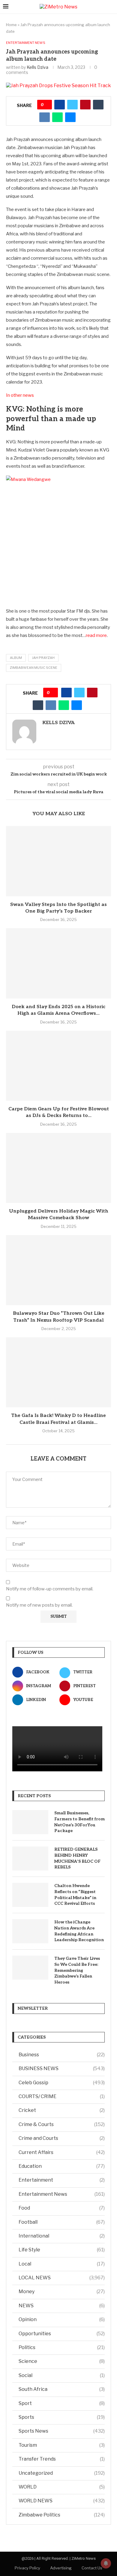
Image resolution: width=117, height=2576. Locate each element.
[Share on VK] (45, 117)
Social (62, 2375)
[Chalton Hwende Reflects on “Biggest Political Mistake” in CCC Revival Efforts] (30, 1895)
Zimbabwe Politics (62, 2515)
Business (62, 2055)
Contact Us (92, 2568)
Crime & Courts (62, 2124)
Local (62, 2264)
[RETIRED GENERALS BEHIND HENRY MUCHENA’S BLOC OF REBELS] (30, 1859)
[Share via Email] (70, 117)
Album (16, 658)
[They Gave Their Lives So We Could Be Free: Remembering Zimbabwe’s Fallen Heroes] (30, 1968)
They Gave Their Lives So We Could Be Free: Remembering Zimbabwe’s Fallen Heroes (77, 1970)
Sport (62, 2403)
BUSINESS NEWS (62, 2068)
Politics (62, 2347)
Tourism (62, 2445)
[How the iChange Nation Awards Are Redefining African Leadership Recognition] (30, 1931)
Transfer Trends (62, 2459)
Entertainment (62, 2180)
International (62, 2236)
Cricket (62, 2110)
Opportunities (62, 2334)
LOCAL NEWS (62, 2278)
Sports (62, 2417)
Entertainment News (62, 2194)
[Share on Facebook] (60, 105)
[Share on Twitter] (72, 105)
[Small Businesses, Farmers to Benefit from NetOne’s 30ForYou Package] (30, 1822)
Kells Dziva (37, 67)
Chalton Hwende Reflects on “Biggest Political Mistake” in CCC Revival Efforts (75, 1895)
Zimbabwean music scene (34, 668)
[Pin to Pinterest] (85, 105)
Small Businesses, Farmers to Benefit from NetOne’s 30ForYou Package (79, 1822)
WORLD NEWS (62, 2501)
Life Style (62, 2250)
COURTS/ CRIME (62, 2096)
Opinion (62, 2319)
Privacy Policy (27, 2568)
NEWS (62, 2306)
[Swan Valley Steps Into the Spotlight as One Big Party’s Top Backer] (58, 861)
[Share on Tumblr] (98, 105)
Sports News (62, 2431)
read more (96, 635)
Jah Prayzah (43, 658)
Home (11, 25)
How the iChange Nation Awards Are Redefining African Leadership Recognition (79, 1931)
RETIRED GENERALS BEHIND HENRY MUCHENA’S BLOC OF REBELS (77, 1858)
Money (62, 2291)
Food (62, 2208)
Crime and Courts (62, 2138)
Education (62, 2166)
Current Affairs (62, 2152)
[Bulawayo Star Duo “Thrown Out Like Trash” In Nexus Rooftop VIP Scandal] (58, 1270)
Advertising (61, 2568)
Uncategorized (62, 2473)
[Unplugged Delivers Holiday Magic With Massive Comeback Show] (58, 1168)
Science (62, 2361)
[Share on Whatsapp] (57, 117)
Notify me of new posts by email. (39, 1605)
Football (62, 2222)
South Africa (62, 2389)
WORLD (62, 2487)
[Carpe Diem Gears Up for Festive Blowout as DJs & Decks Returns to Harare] (58, 1066)
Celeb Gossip (62, 2083)
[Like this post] (47, 105)
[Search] (111, 7)
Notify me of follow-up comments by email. (50, 1589)
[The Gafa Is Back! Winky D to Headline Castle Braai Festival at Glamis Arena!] (58, 1372)
